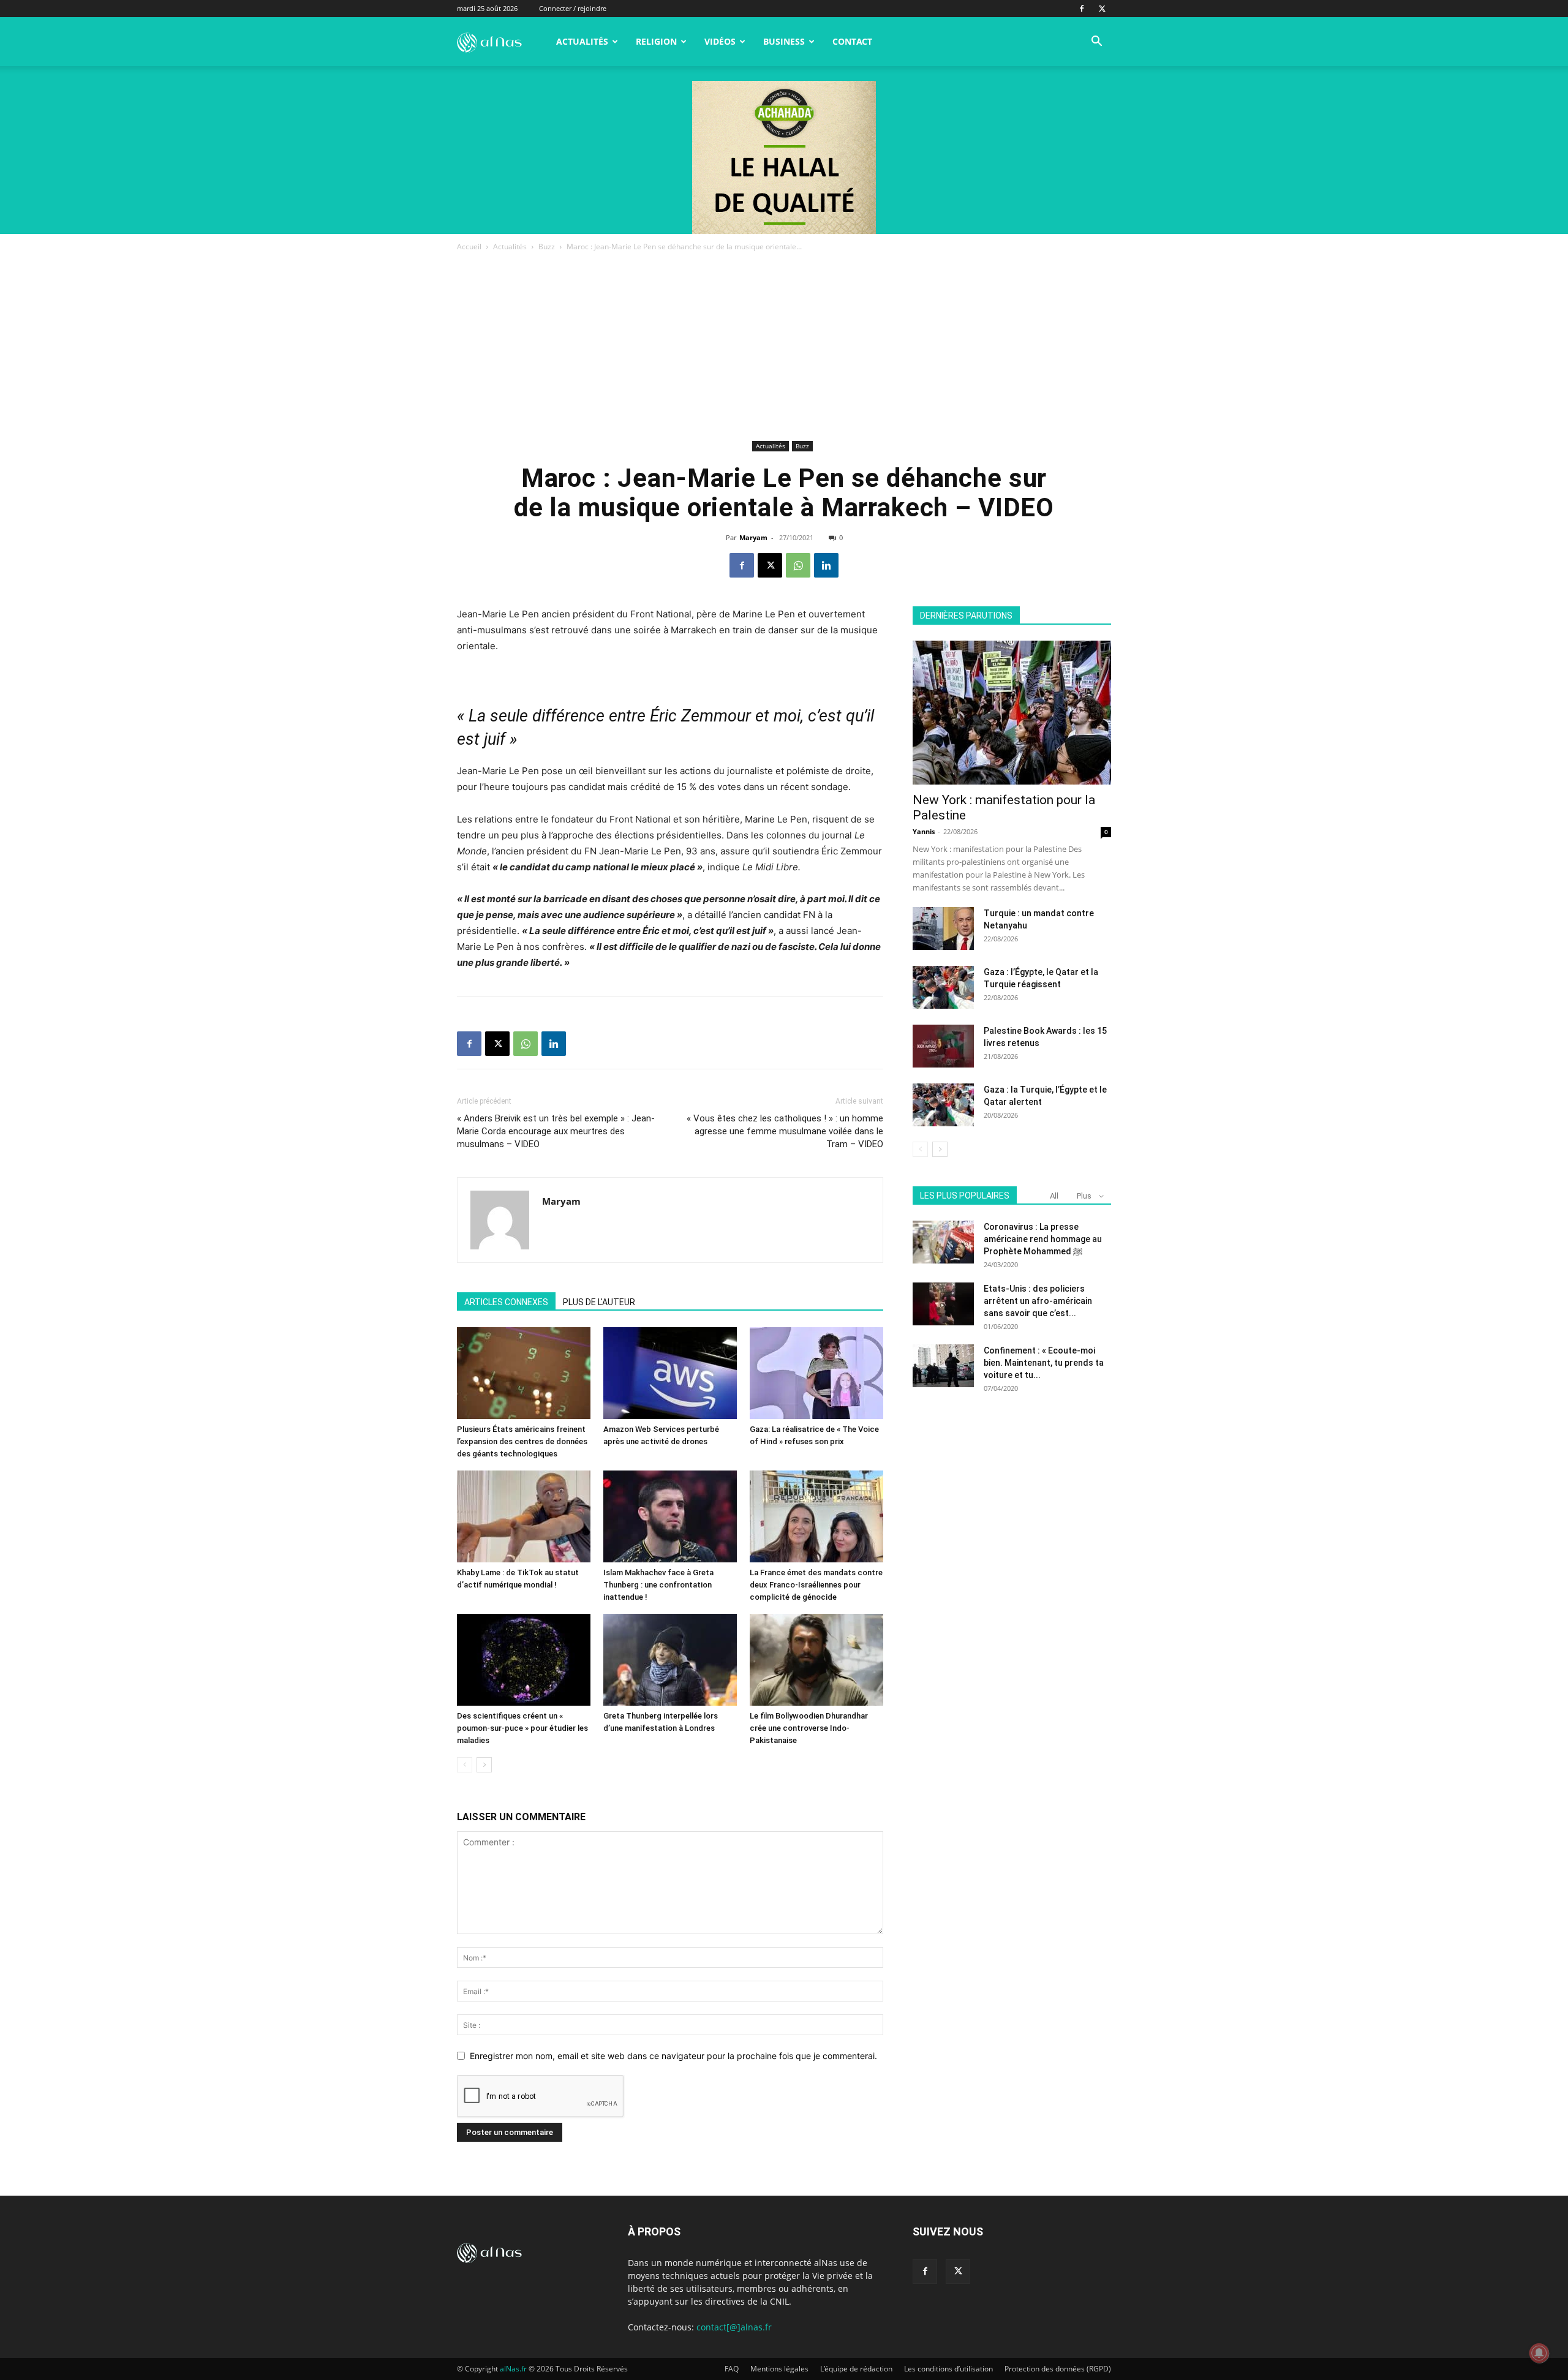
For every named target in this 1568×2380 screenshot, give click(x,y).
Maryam (753, 537)
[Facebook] (1082, 9)
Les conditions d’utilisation (948, 2369)
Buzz (547, 247)
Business (784, 41)
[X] (1102, 9)
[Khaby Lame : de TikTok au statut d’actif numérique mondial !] (524, 1516)
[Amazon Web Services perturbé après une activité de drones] (670, 1373)
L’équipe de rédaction (856, 2369)
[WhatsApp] (798, 565)
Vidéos (720, 41)
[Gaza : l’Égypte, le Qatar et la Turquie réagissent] (943, 987)
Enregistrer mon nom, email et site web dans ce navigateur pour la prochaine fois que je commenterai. (673, 2056)
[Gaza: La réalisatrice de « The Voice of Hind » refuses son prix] (816, 1373)
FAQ (732, 2369)
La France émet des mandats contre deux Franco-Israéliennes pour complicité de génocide (816, 1585)
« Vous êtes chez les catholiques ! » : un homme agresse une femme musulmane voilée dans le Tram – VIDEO (785, 1131)
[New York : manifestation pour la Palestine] (1012, 713)
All (1054, 1196)
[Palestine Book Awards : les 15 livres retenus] (943, 1046)
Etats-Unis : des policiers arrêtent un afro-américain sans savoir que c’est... (1038, 1301)
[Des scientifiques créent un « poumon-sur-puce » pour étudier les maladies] (524, 1660)
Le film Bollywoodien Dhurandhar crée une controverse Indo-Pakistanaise (809, 1728)
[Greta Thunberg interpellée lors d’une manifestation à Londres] (670, 1660)
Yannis (924, 831)
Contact (852, 41)
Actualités (582, 41)
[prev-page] (465, 1765)
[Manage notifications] (1539, 2353)
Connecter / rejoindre (573, 8)
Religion (656, 41)
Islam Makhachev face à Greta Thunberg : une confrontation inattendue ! (658, 1585)
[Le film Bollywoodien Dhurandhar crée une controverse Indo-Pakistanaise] (816, 1660)
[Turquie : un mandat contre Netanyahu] (943, 928)
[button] (1096, 43)
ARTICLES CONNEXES (506, 1302)
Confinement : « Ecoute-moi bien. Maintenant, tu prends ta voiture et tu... (1044, 1363)
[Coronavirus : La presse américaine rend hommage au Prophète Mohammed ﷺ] (943, 1242)
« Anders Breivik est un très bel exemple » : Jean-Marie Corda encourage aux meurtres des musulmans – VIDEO (556, 1131)
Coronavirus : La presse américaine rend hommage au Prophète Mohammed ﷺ (1043, 1239)
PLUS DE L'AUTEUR (599, 1302)
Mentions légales (779, 2369)
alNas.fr (513, 2369)
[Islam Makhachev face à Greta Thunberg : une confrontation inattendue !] (670, 1516)
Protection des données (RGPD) (1058, 2369)
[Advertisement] (784, 345)
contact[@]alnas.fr (734, 2327)
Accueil (469, 247)
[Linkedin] (826, 565)
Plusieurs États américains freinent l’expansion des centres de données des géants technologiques (522, 1441)
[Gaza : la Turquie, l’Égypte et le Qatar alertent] (943, 1105)
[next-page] (484, 1765)
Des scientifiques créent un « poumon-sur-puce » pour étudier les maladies (522, 1728)
